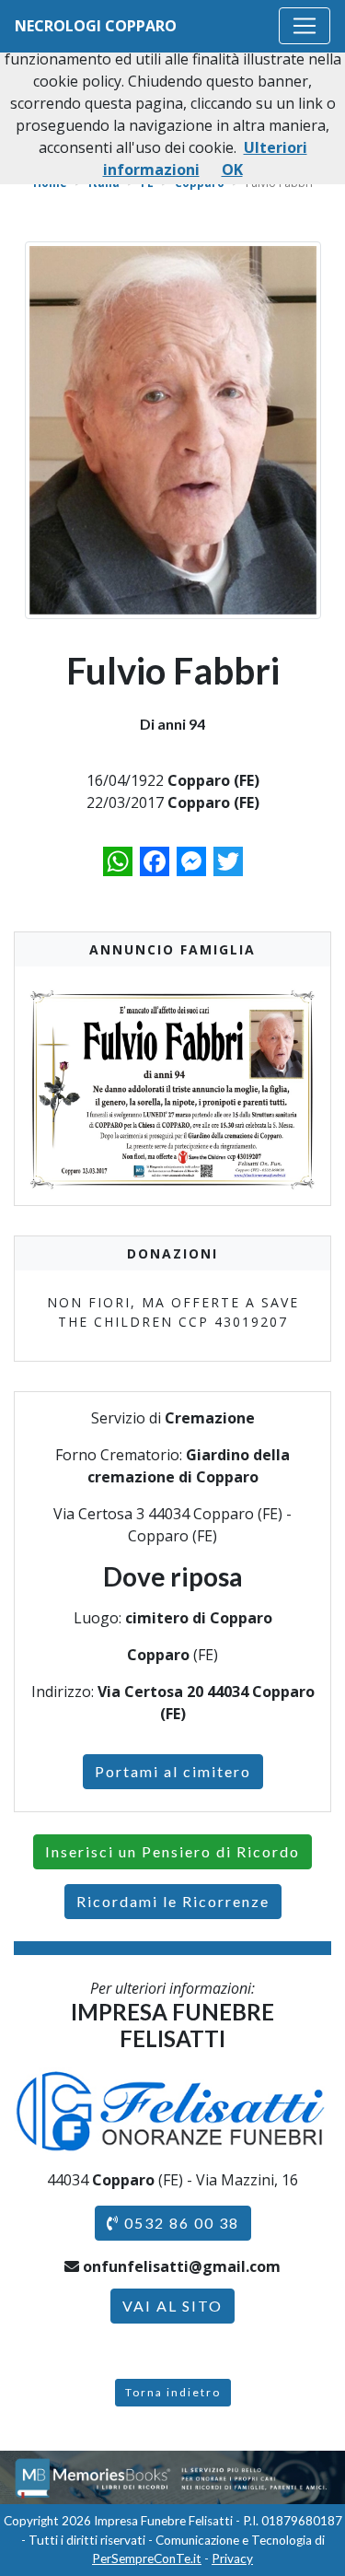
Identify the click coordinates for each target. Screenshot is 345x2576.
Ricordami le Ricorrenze (173, 1901)
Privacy (232, 2558)
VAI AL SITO (172, 2306)
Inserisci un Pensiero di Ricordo (172, 1851)
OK (232, 170)
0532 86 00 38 (179, 2223)
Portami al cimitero (173, 1771)
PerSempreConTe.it (147, 2558)
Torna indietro (173, 2392)
